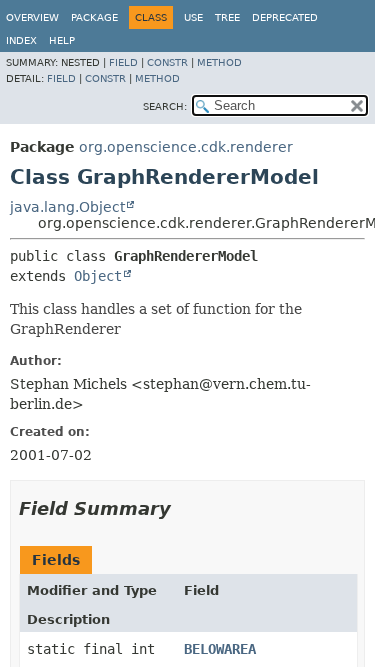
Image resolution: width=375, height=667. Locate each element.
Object (98, 276)
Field (123, 62)
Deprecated (285, 17)
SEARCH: (165, 106)
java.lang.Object (67, 207)
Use (193, 17)
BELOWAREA (220, 649)
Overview (32, 17)
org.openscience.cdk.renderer (186, 147)
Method (219, 62)
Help (62, 40)
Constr (167, 62)
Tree (227, 17)
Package (94, 17)
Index (21, 40)
